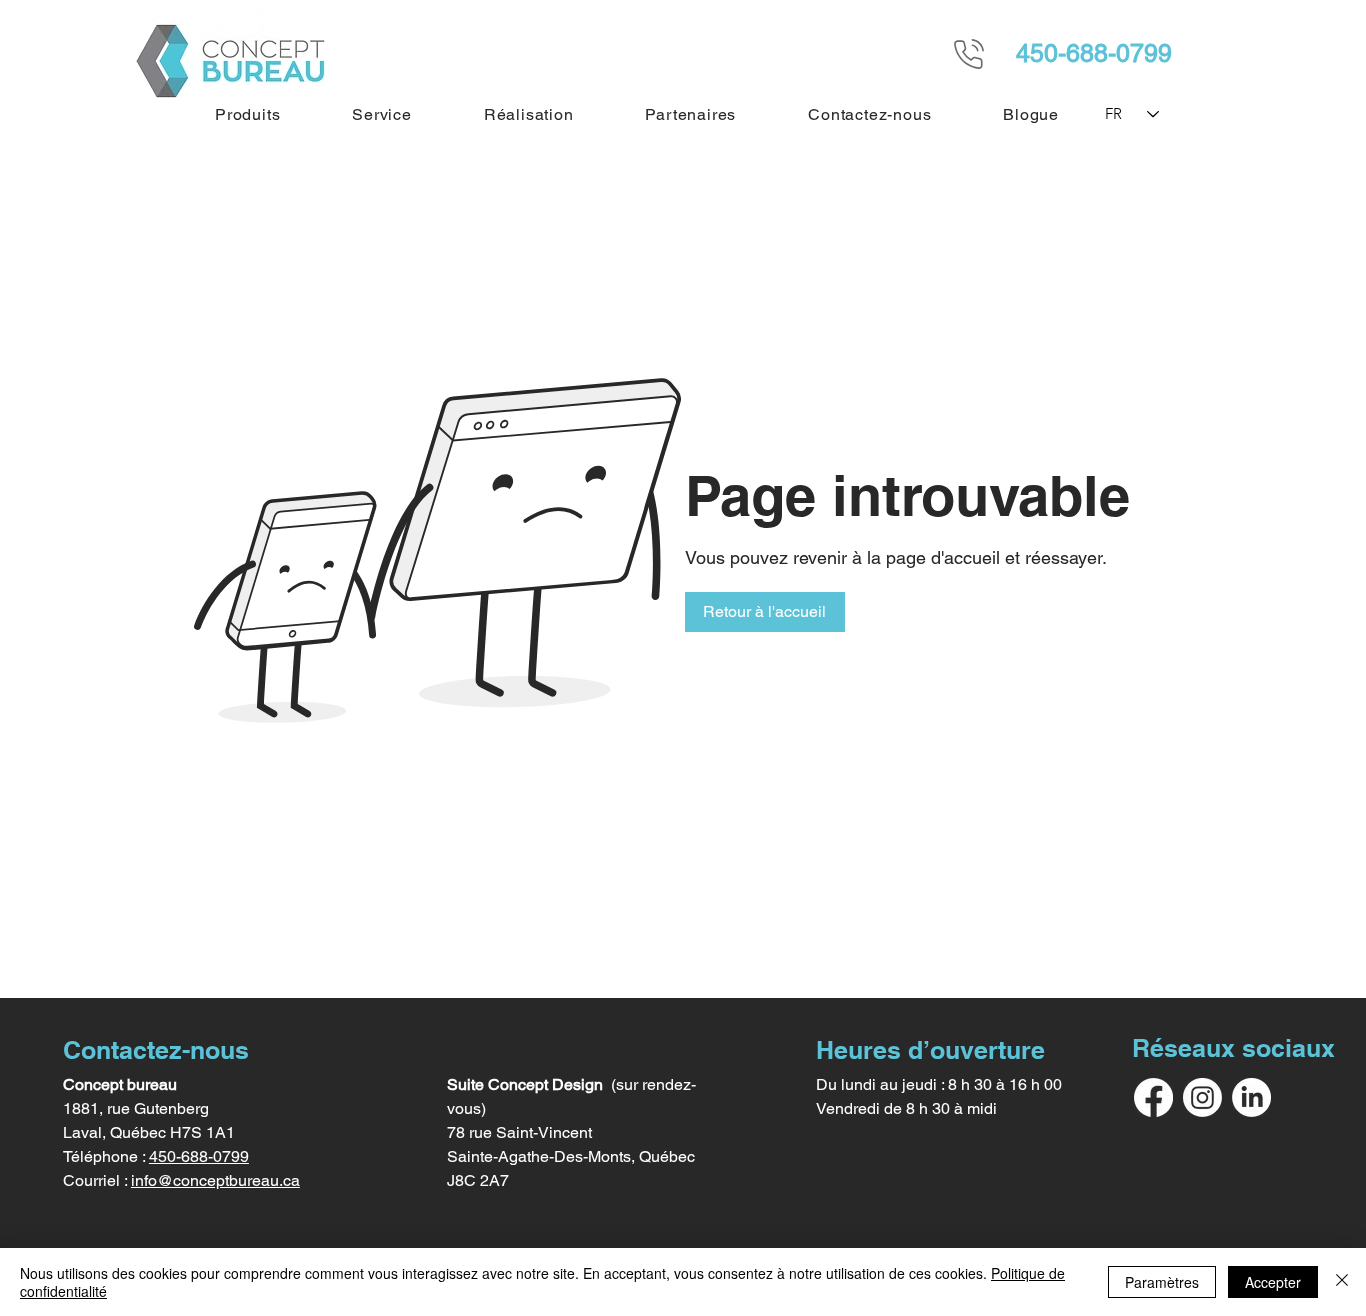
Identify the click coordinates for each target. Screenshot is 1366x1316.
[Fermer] (1342, 1282)
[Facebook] (1153, 1097)
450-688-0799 (199, 1156)
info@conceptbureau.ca (215, 1180)
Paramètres (1162, 1282)
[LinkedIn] (1251, 1097)
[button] (247, 114)
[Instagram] (1202, 1097)
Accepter (1273, 1282)
